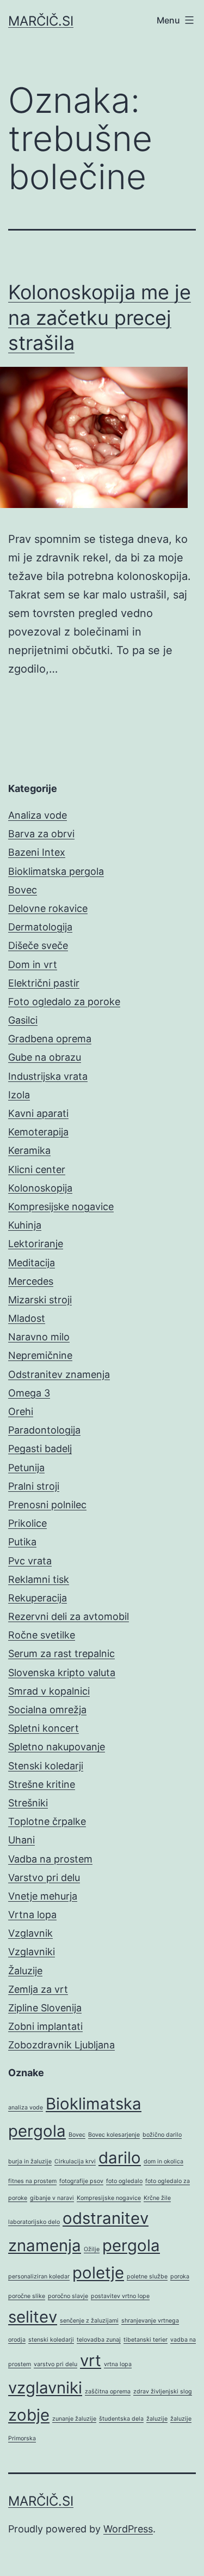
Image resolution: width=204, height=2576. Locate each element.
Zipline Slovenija (45, 2008)
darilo (120, 2158)
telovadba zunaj (99, 2340)
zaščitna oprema (108, 2391)
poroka (180, 2276)
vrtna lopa (118, 2364)
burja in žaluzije (30, 2161)
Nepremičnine (40, 1355)
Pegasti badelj (40, 1449)
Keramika (29, 1150)
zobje (29, 2415)
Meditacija (32, 1263)
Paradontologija (44, 1430)
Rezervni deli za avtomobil (69, 1616)
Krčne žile (157, 2198)
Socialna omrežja (47, 1710)
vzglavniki (45, 2388)
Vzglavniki (32, 1952)
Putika (22, 1542)
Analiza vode (38, 815)
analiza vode (26, 2108)
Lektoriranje (36, 1244)
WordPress (128, 2529)
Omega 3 (29, 1393)
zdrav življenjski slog (163, 2391)
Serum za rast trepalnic (61, 1653)
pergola (131, 2245)
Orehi (21, 1411)
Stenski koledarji (46, 1766)
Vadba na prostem (50, 1859)
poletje (98, 2273)
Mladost (27, 1318)
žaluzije (157, 2419)
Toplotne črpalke (47, 1821)
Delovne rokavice (48, 908)
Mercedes (31, 1281)
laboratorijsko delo (34, 2222)
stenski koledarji (51, 2340)
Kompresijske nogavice (61, 1207)
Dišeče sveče (38, 945)
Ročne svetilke (42, 1635)
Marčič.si (41, 21)
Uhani (21, 1840)
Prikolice (27, 1523)
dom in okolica (163, 2161)
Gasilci (23, 1020)
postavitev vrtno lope (120, 2296)
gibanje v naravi (52, 2198)
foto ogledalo (124, 2181)
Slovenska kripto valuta (62, 1673)
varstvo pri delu (55, 2364)
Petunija (26, 1468)
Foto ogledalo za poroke (64, 1002)
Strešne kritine (42, 1784)
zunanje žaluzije (74, 2419)
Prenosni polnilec (47, 1505)
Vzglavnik (30, 1933)
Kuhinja (25, 1225)
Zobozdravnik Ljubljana (61, 2045)
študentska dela (121, 2419)
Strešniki (28, 1803)
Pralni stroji (34, 1486)
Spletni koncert (44, 1728)
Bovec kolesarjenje (114, 2135)
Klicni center (37, 1169)
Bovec (23, 890)
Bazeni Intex (37, 852)
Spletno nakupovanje (57, 1747)
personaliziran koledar (39, 2276)
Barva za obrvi (41, 834)
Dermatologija (40, 927)
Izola (19, 1095)
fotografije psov (81, 2181)
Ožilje (92, 2249)
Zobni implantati (45, 2026)
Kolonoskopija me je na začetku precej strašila (100, 318)
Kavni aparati (38, 1113)
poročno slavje (68, 2296)
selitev (33, 2317)
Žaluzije (25, 1971)
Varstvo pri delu (44, 1877)
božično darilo (162, 2135)
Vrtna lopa (32, 1915)
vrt (91, 2360)
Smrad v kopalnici (49, 1691)
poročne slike (27, 2296)
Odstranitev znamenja (59, 1374)
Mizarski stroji (40, 1300)
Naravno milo (39, 1337)
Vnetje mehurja (43, 1896)
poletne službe (147, 2276)
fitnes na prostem (32, 2181)
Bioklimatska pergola (56, 871)
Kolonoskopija (40, 1188)
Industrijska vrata (48, 1076)
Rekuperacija (38, 1598)
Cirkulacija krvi (75, 2161)
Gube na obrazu (45, 1057)
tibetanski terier (146, 2340)
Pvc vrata (30, 1561)
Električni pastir (44, 983)
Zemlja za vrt (38, 1989)
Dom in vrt (33, 965)
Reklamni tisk (39, 1579)
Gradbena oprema (50, 1039)
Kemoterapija (38, 1132)
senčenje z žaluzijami (89, 2321)
